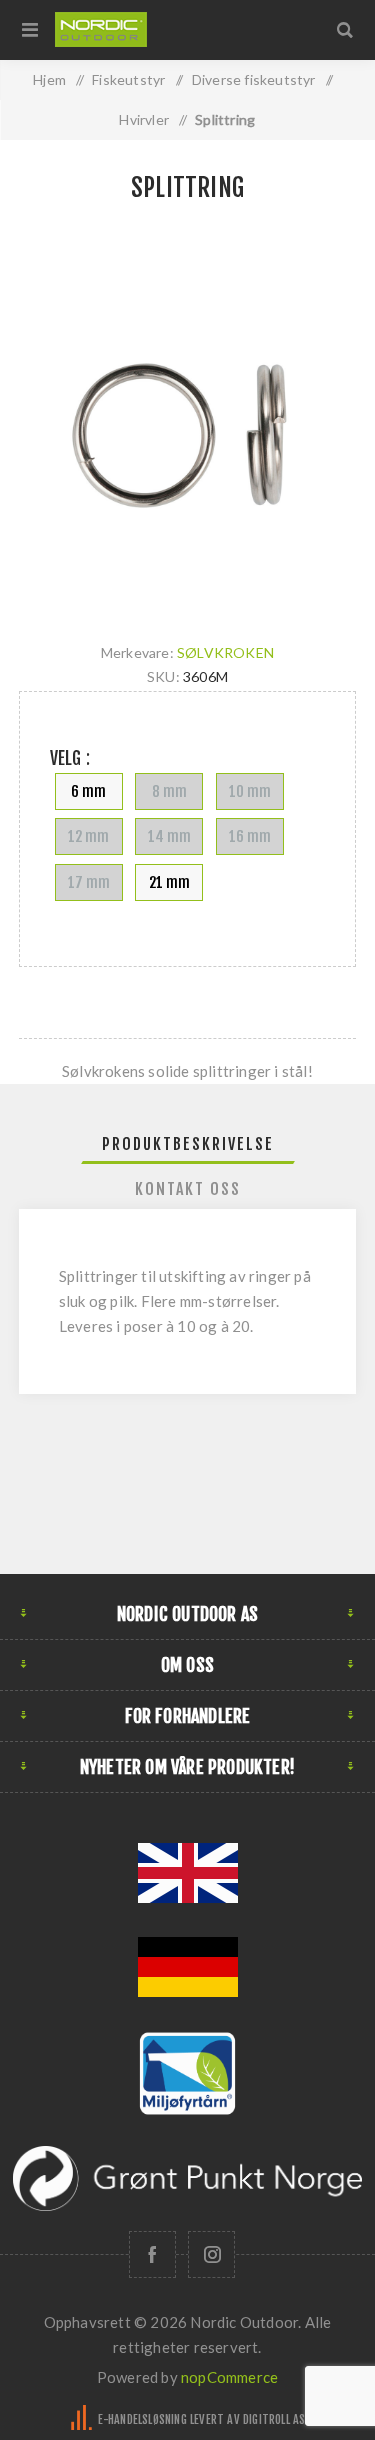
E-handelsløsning (142, 2419)
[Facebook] (152, 2254)
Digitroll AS (274, 2419)
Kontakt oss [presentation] (188, 1189)
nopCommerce (229, 2377)
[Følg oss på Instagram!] (211, 2254)
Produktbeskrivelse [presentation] (188, 1144)
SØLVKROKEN (225, 652)
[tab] (188, 1144)
